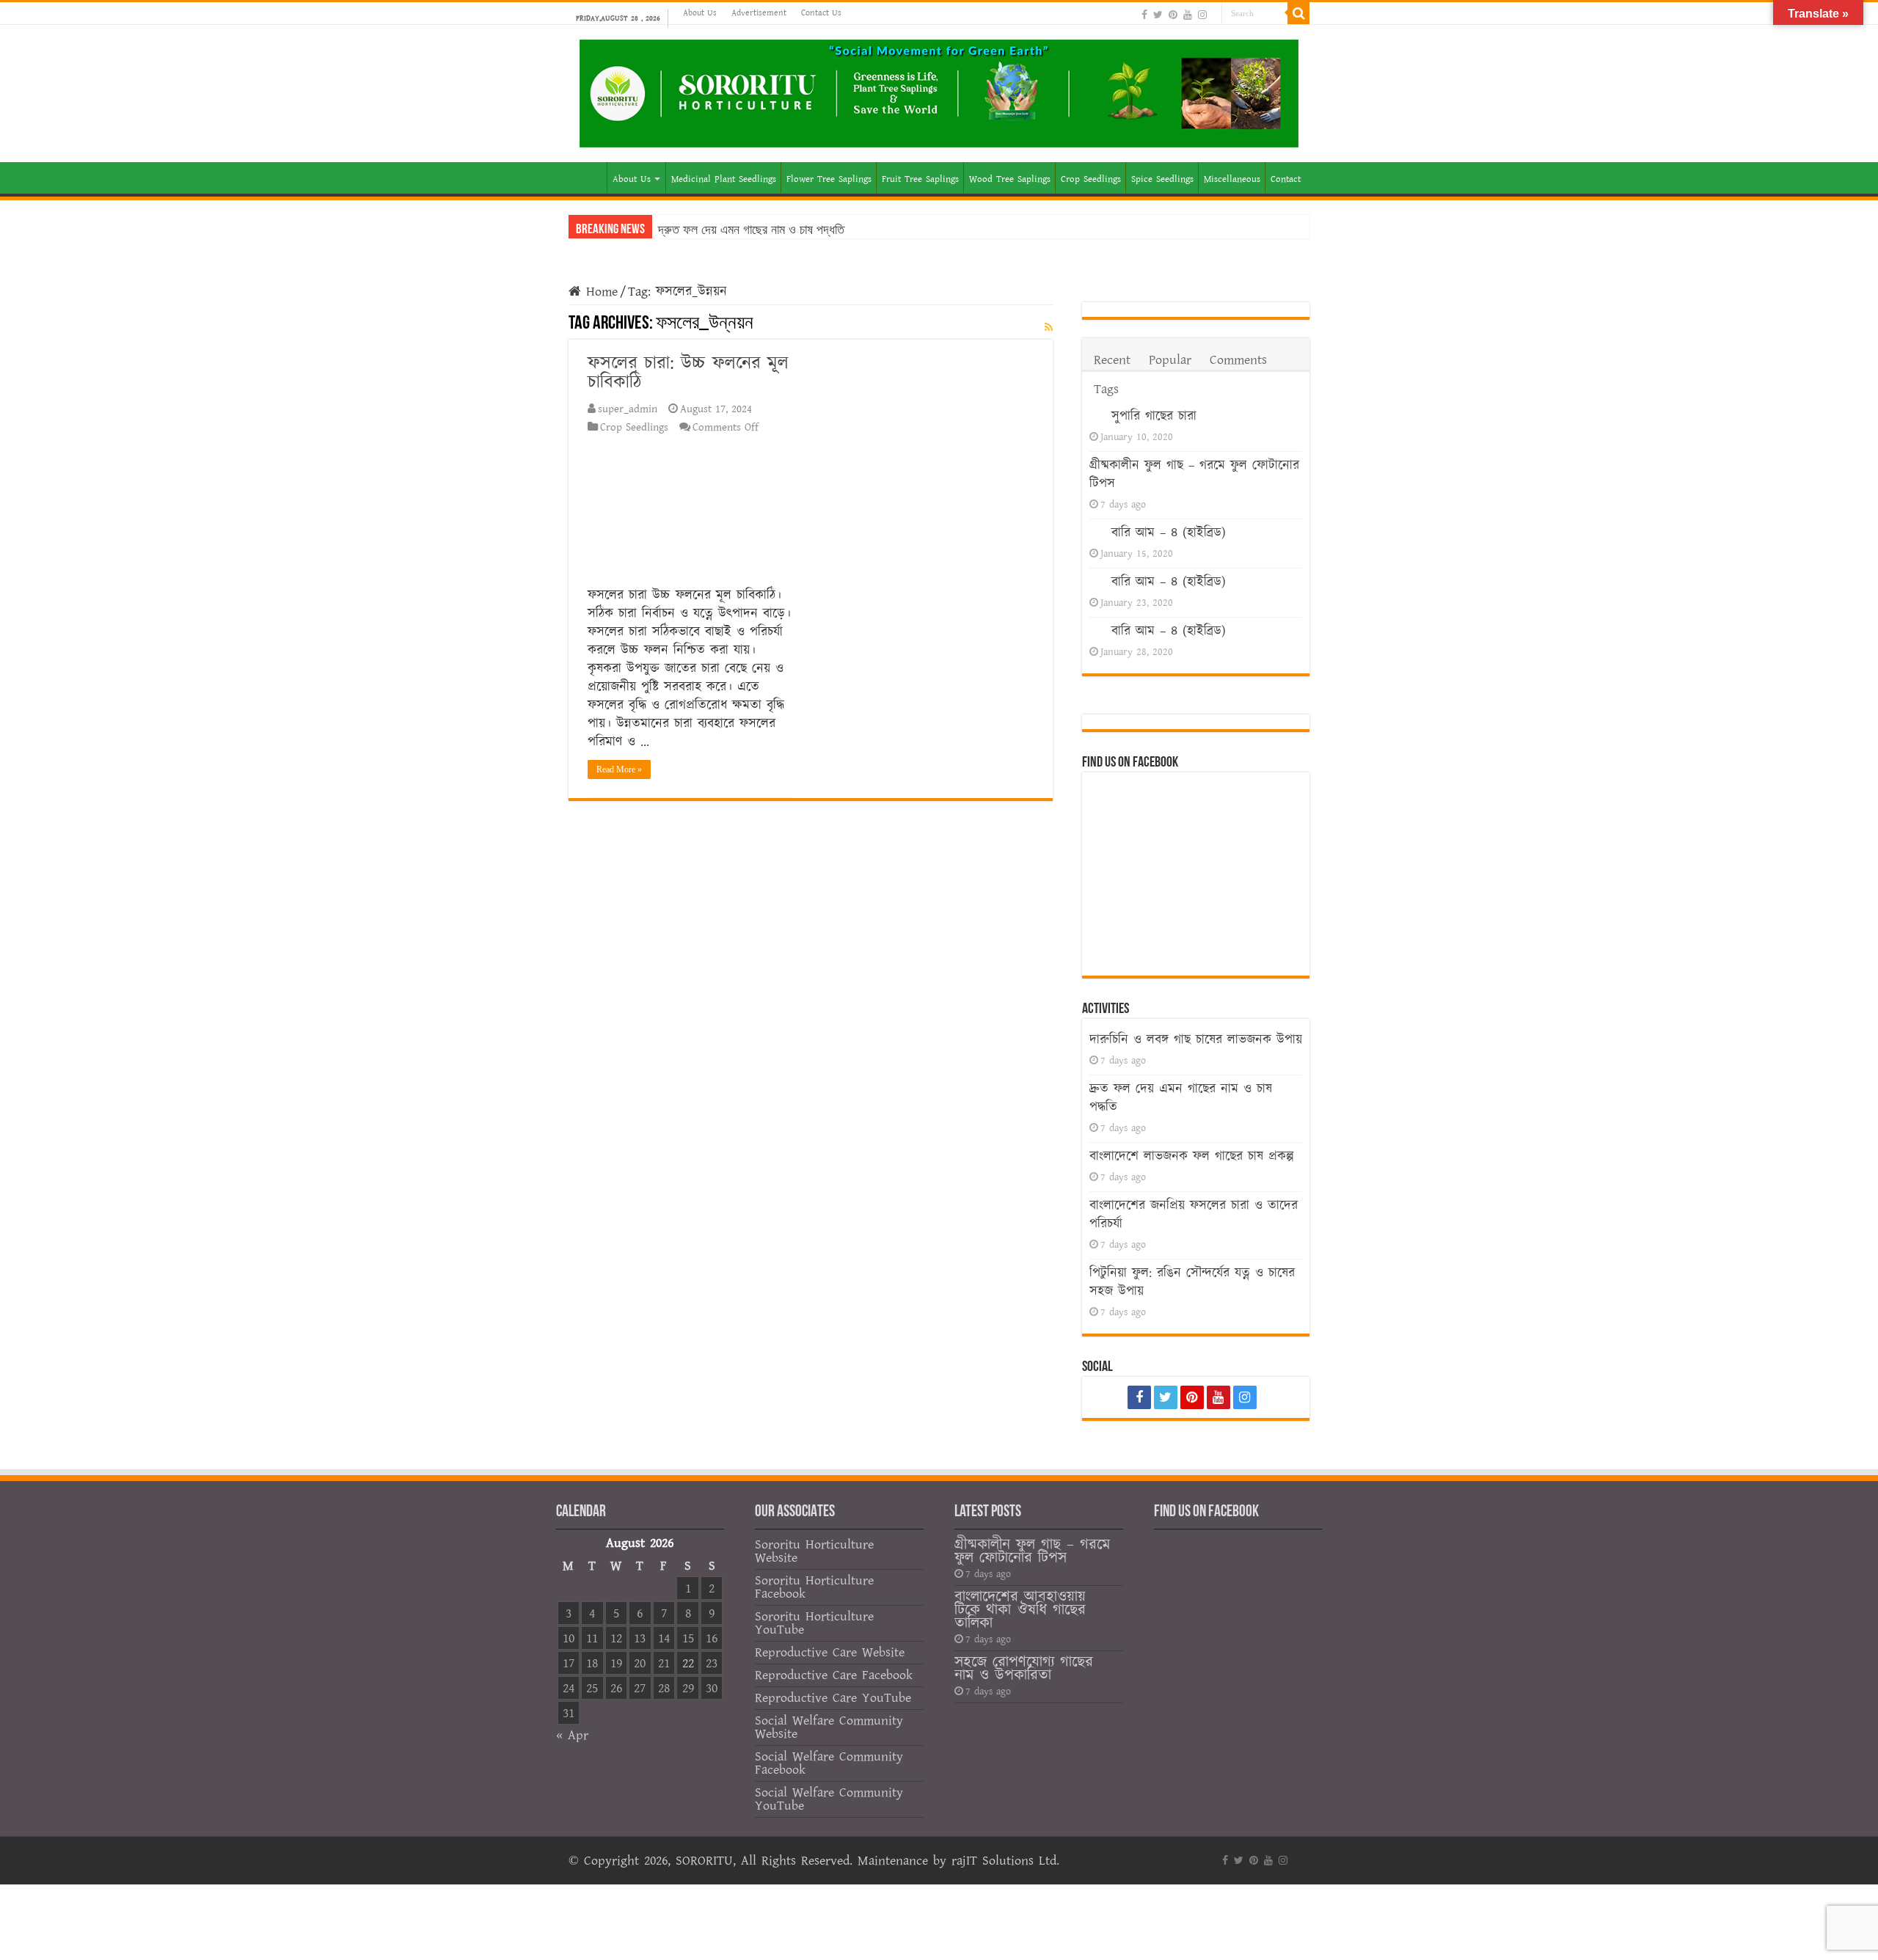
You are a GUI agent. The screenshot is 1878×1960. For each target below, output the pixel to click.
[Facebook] (1144, 14)
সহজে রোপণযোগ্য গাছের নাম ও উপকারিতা (1024, 1668)
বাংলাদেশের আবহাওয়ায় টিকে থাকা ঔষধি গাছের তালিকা (1020, 1610)
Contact (1286, 179)
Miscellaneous (1232, 179)
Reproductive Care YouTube (833, 1698)
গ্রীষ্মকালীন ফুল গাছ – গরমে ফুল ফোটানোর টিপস (1032, 1551)
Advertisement (759, 13)
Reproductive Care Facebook (834, 1675)
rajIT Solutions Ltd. (1005, 1861)
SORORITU (704, 1861)
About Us (700, 13)
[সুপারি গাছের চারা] (1097, 414)
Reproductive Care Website (830, 1652)
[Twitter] (1158, 14)
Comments (1238, 360)
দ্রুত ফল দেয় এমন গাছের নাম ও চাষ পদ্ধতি (751, 230)
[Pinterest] (1173, 14)
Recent (1112, 360)
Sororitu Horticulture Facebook (814, 1587)
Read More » (619, 769)
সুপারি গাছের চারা (1154, 416)
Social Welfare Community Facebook (829, 1763)
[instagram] (1202, 14)
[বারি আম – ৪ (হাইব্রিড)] (1097, 531)
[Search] (1298, 13)
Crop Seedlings (1091, 179)
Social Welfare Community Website (829, 1727)
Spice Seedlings (1162, 179)
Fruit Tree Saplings (920, 179)
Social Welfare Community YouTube (829, 1799)
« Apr (572, 1735)
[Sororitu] (939, 91)
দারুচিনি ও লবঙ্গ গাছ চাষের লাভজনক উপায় (1196, 1040)
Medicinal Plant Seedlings (724, 179)
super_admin (628, 409)
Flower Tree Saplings (829, 179)
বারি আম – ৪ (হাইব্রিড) (1169, 533)
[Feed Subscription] (1049, 328)
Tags (1106, 389)
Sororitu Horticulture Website (814, 1551)
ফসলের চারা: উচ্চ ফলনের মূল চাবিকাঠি (688, 373)
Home (588, 178)
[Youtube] (1188, 14)
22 (688, 1663)
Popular (1170, 360)
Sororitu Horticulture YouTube (814, 1623)
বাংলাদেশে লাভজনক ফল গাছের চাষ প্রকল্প (1192, 1156)
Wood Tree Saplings (1010, 179)
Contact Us (821, 13)
